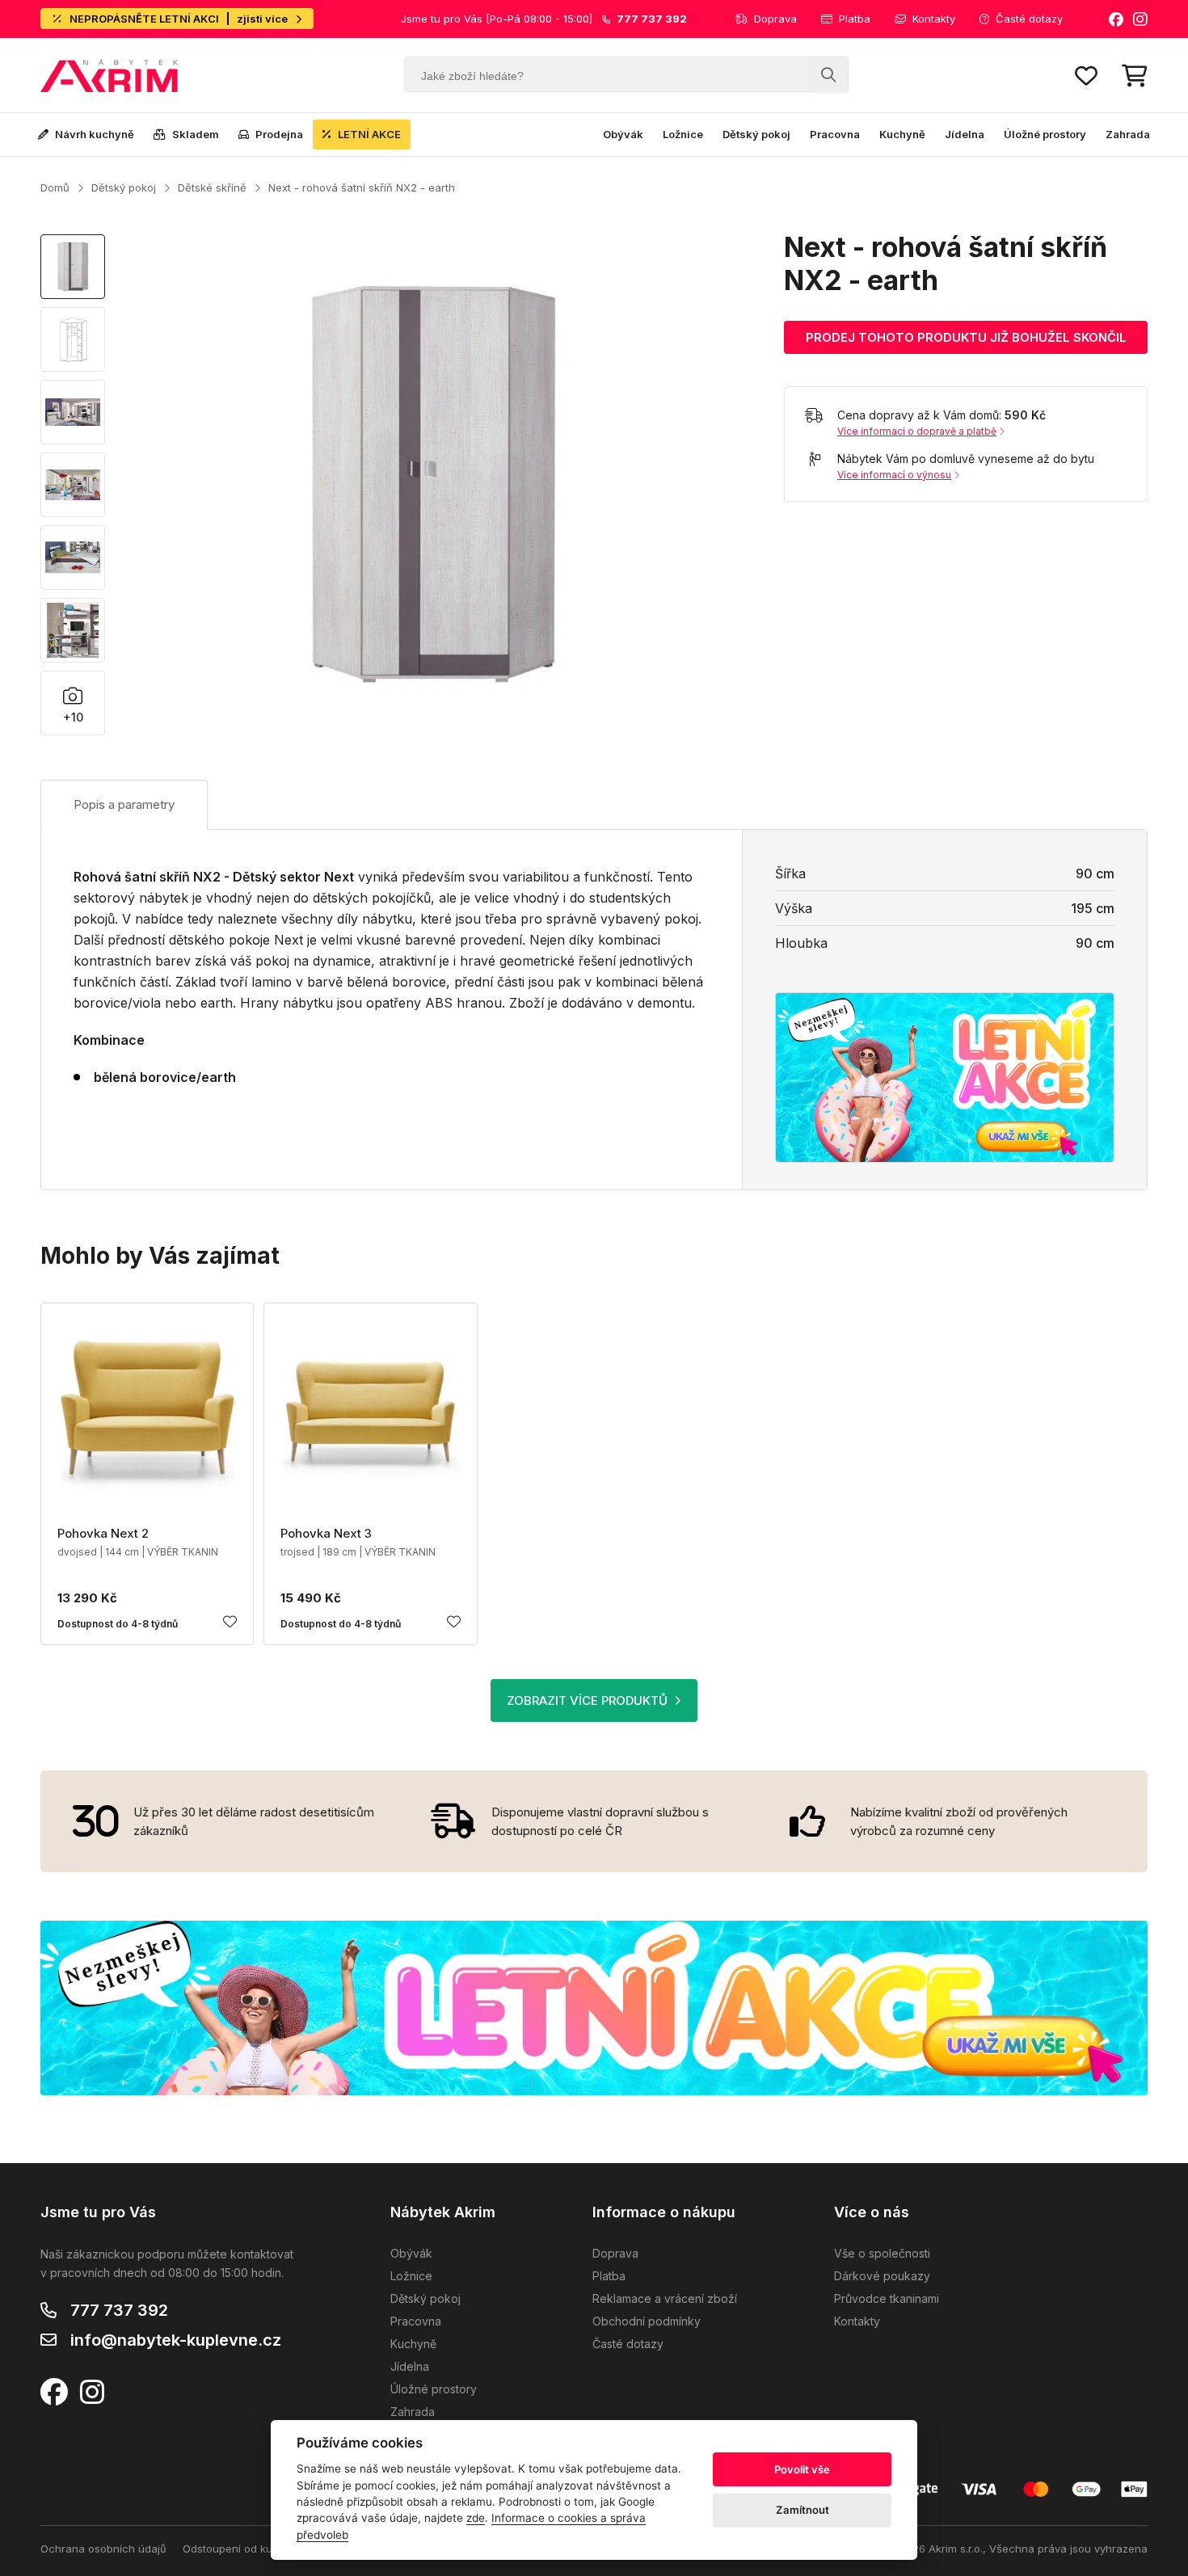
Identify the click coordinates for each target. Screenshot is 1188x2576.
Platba (855, 19)
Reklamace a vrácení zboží (665, 2298)
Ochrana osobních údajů (103, 2549)
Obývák (623, 134)
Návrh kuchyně (95, 134)
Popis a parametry (124, 804)
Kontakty (934, 19)
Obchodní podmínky (647, 2321)
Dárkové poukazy (882, 2276)
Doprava (775, 19)
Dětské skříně (212, 187)
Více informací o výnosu (894, 475)
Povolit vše (802, 2469)
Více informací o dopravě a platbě (917, 431)
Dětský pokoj (756, 134)
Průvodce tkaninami (887, 2298)
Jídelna (965, 134)
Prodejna (279, 134)
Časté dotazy (1029, 19)
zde (476, 2518)
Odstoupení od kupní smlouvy (257, 2549)
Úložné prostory (1045, 134)
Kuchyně (902, 134)
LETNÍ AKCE (369, 134)
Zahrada (1128, 134)
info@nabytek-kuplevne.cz (176, 2340)
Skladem (196, 134)
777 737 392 (119, 2310)
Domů (55, 187)
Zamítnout (803, 2510)
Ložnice (683, 134)
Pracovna (835, 134)
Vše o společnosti (882, 2253)
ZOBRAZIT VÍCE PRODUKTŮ (587, 1700)
